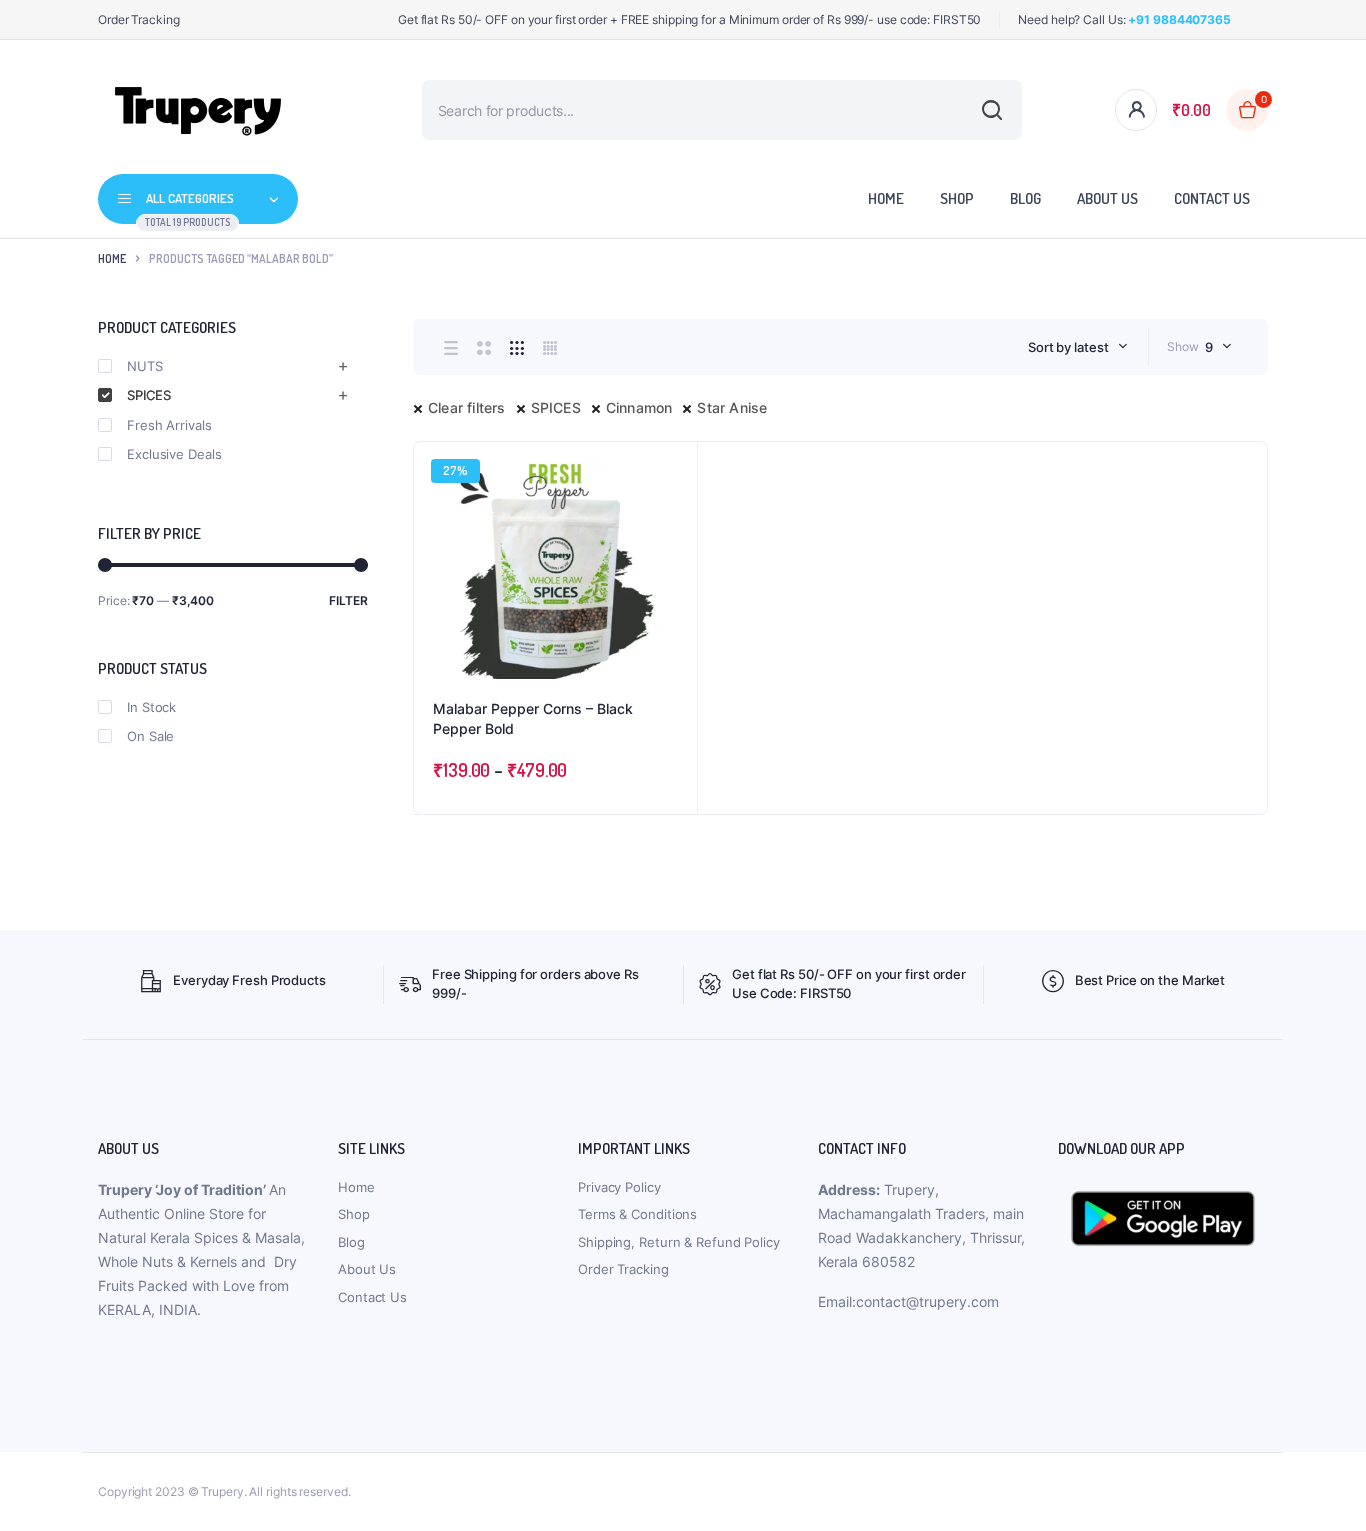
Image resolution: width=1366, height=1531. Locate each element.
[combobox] (1078, 347)
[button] (672, 521)
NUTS (145, 366)
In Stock (151, 707)
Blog (1025, 198)
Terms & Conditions (637, 1214)
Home (886, 198)
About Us (1107, 198)
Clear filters (467, 407)
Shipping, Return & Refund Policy (679, 1242)
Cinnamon (639, 407)
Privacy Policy (619, 1187)
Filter (348, 600)
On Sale (150, 736)
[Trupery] (198, 110)
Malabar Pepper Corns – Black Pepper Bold (533, 718)
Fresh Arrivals (169, 425)
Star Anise (732, 407)
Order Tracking (139, 19)
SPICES (556, 407)
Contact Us (1212, 198)
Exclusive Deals (174, 454)
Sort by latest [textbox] (1068, 347)
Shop (957, 198)
